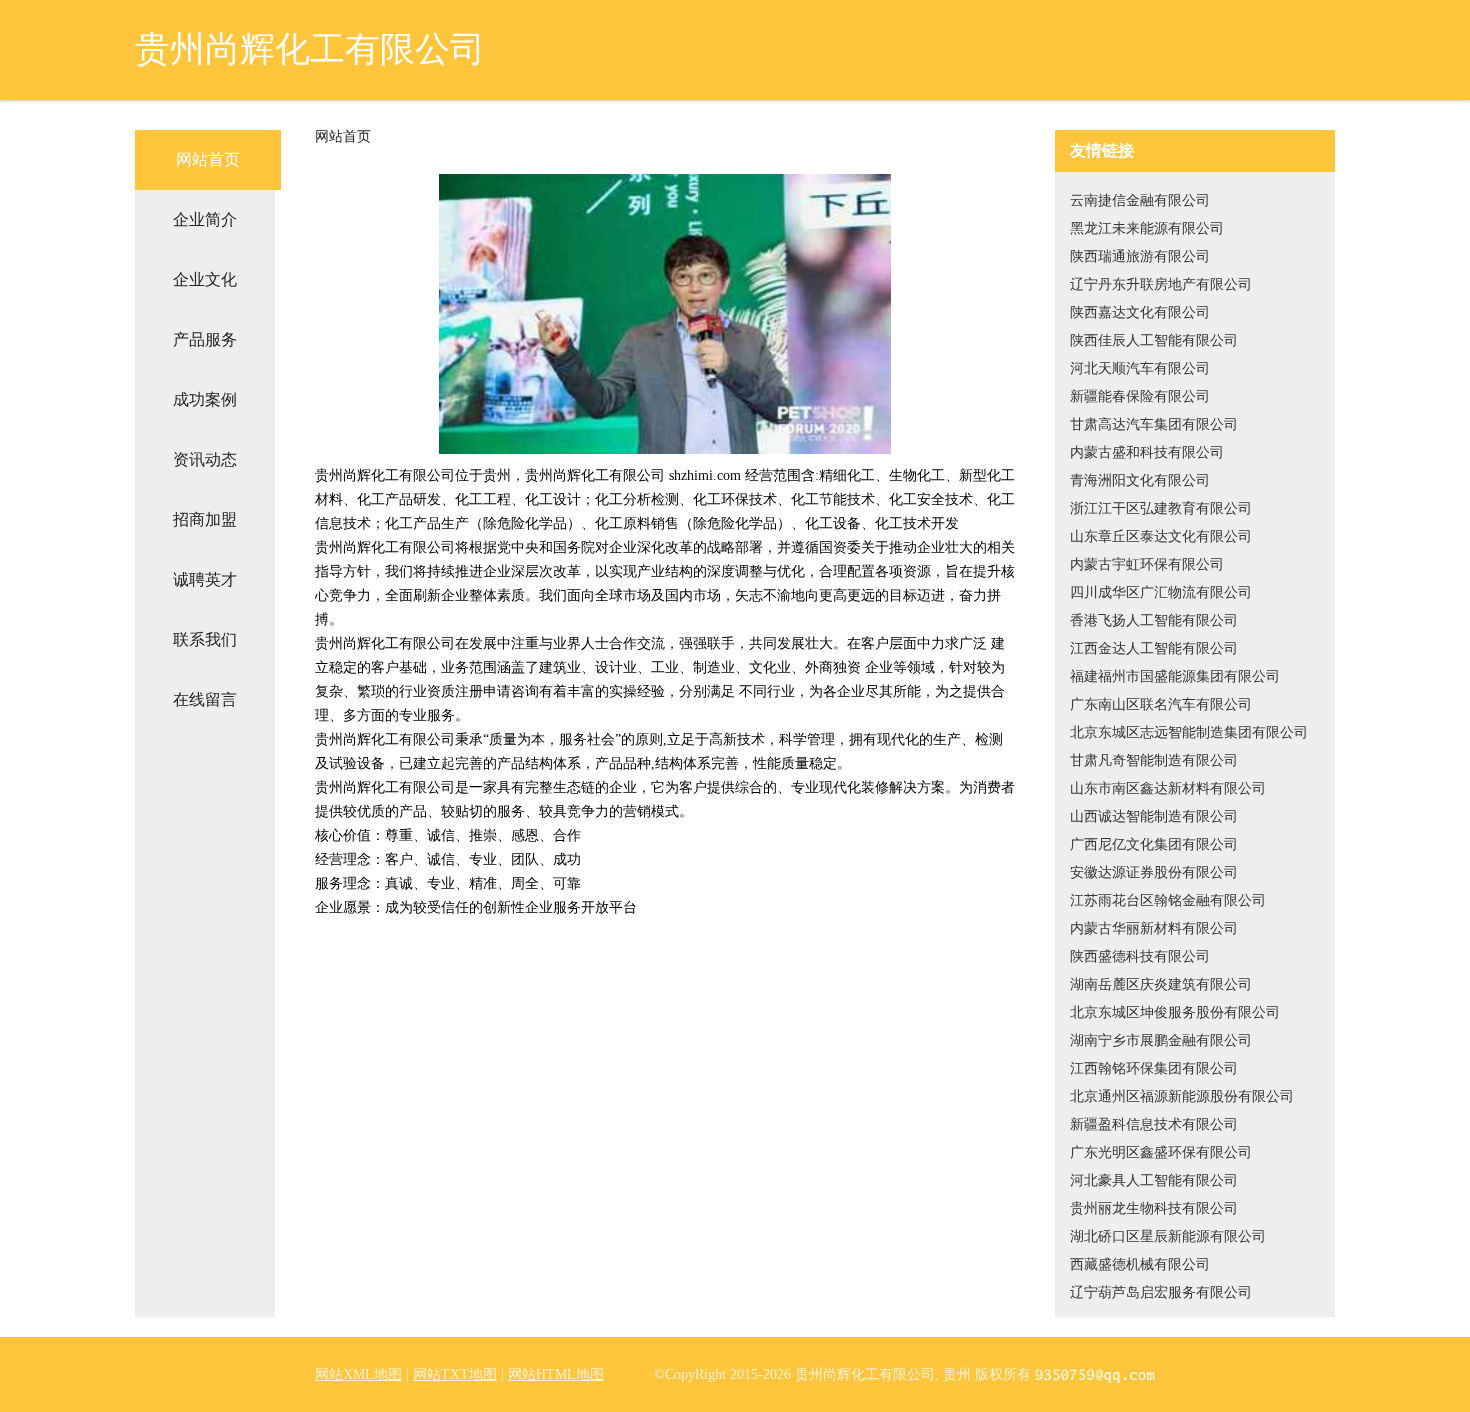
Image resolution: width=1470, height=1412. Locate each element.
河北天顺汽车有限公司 (1140, 368)
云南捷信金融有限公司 (1140, 200)
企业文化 (205, 279)
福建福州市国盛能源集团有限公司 (1175, 676)
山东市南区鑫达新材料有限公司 (1168, 788)
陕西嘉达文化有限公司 (1140, 312)
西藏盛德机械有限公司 (1140, 1264)
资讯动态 (205, 459)
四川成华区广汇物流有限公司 (1161, 592)
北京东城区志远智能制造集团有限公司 (1189, 732)
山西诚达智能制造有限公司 (1154, 816)
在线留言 (205, 699)
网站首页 (208, 159)
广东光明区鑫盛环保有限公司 (1161, 1152)
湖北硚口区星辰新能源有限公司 (1168, 1236)
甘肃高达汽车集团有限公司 (1154, 424)
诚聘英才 (205, 579)
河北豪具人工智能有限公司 (1154, 1180)
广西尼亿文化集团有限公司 (1154, 844)
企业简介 (205, 219)
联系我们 (205, 639)
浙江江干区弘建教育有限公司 (1161, 508)
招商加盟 (205, 519)
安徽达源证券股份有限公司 (1154, 872)
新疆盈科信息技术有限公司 (1154, 1124)
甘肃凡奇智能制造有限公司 (1154, 760)
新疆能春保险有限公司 (1140, 396)
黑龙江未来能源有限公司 (1147, 228)
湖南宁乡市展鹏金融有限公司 (1161, 1040)
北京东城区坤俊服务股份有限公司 (1175, 1012)
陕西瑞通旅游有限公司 (1140, 256)
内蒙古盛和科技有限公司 (1147, 452)
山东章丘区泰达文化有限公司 (1161, 536)
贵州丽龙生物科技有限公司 (1154, 1208)
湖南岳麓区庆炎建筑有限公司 (1161, 984)
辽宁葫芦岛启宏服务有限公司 (1161, 1292)
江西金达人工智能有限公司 (1154, 648)
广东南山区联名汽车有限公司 (1161, 704)
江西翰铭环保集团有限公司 (1154, 1068)
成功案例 (205, 399)
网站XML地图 (358, 1374)
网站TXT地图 (455, 1374)
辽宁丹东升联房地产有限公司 (1161, 284)
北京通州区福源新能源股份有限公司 (1182, 1096)
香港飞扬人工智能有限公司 (1154, 620)
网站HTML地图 (556, 1374)
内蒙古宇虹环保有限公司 (1147, 564)
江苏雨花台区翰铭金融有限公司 (1168, 900)
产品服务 (205, 339)
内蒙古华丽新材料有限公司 (1154, 928)
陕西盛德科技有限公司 (1140, 956)
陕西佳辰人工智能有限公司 (1154, 340)
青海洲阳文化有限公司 (1140, 480)
